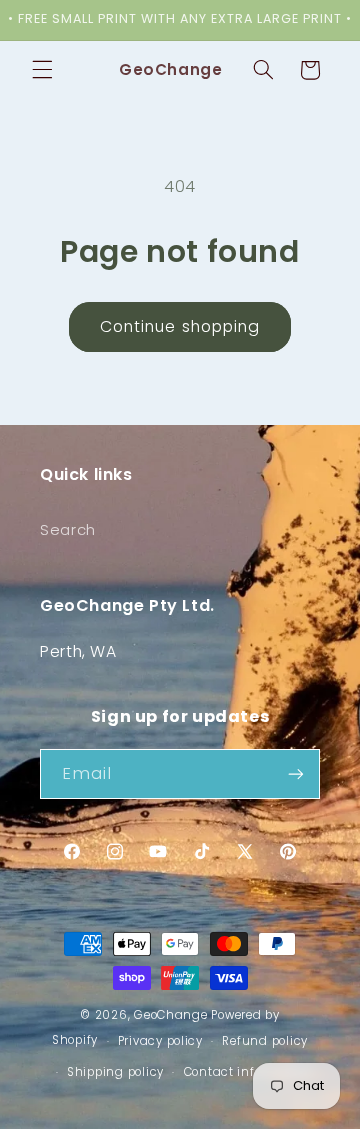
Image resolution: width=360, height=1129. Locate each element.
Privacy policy (160, 1041)
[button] (42, 70)
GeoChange (171, 1015)
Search (68, 530)
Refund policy (265, 1041)
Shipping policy (115, 1072)
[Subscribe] (296, 773)
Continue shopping (180, 326)
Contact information (248, 1072)
